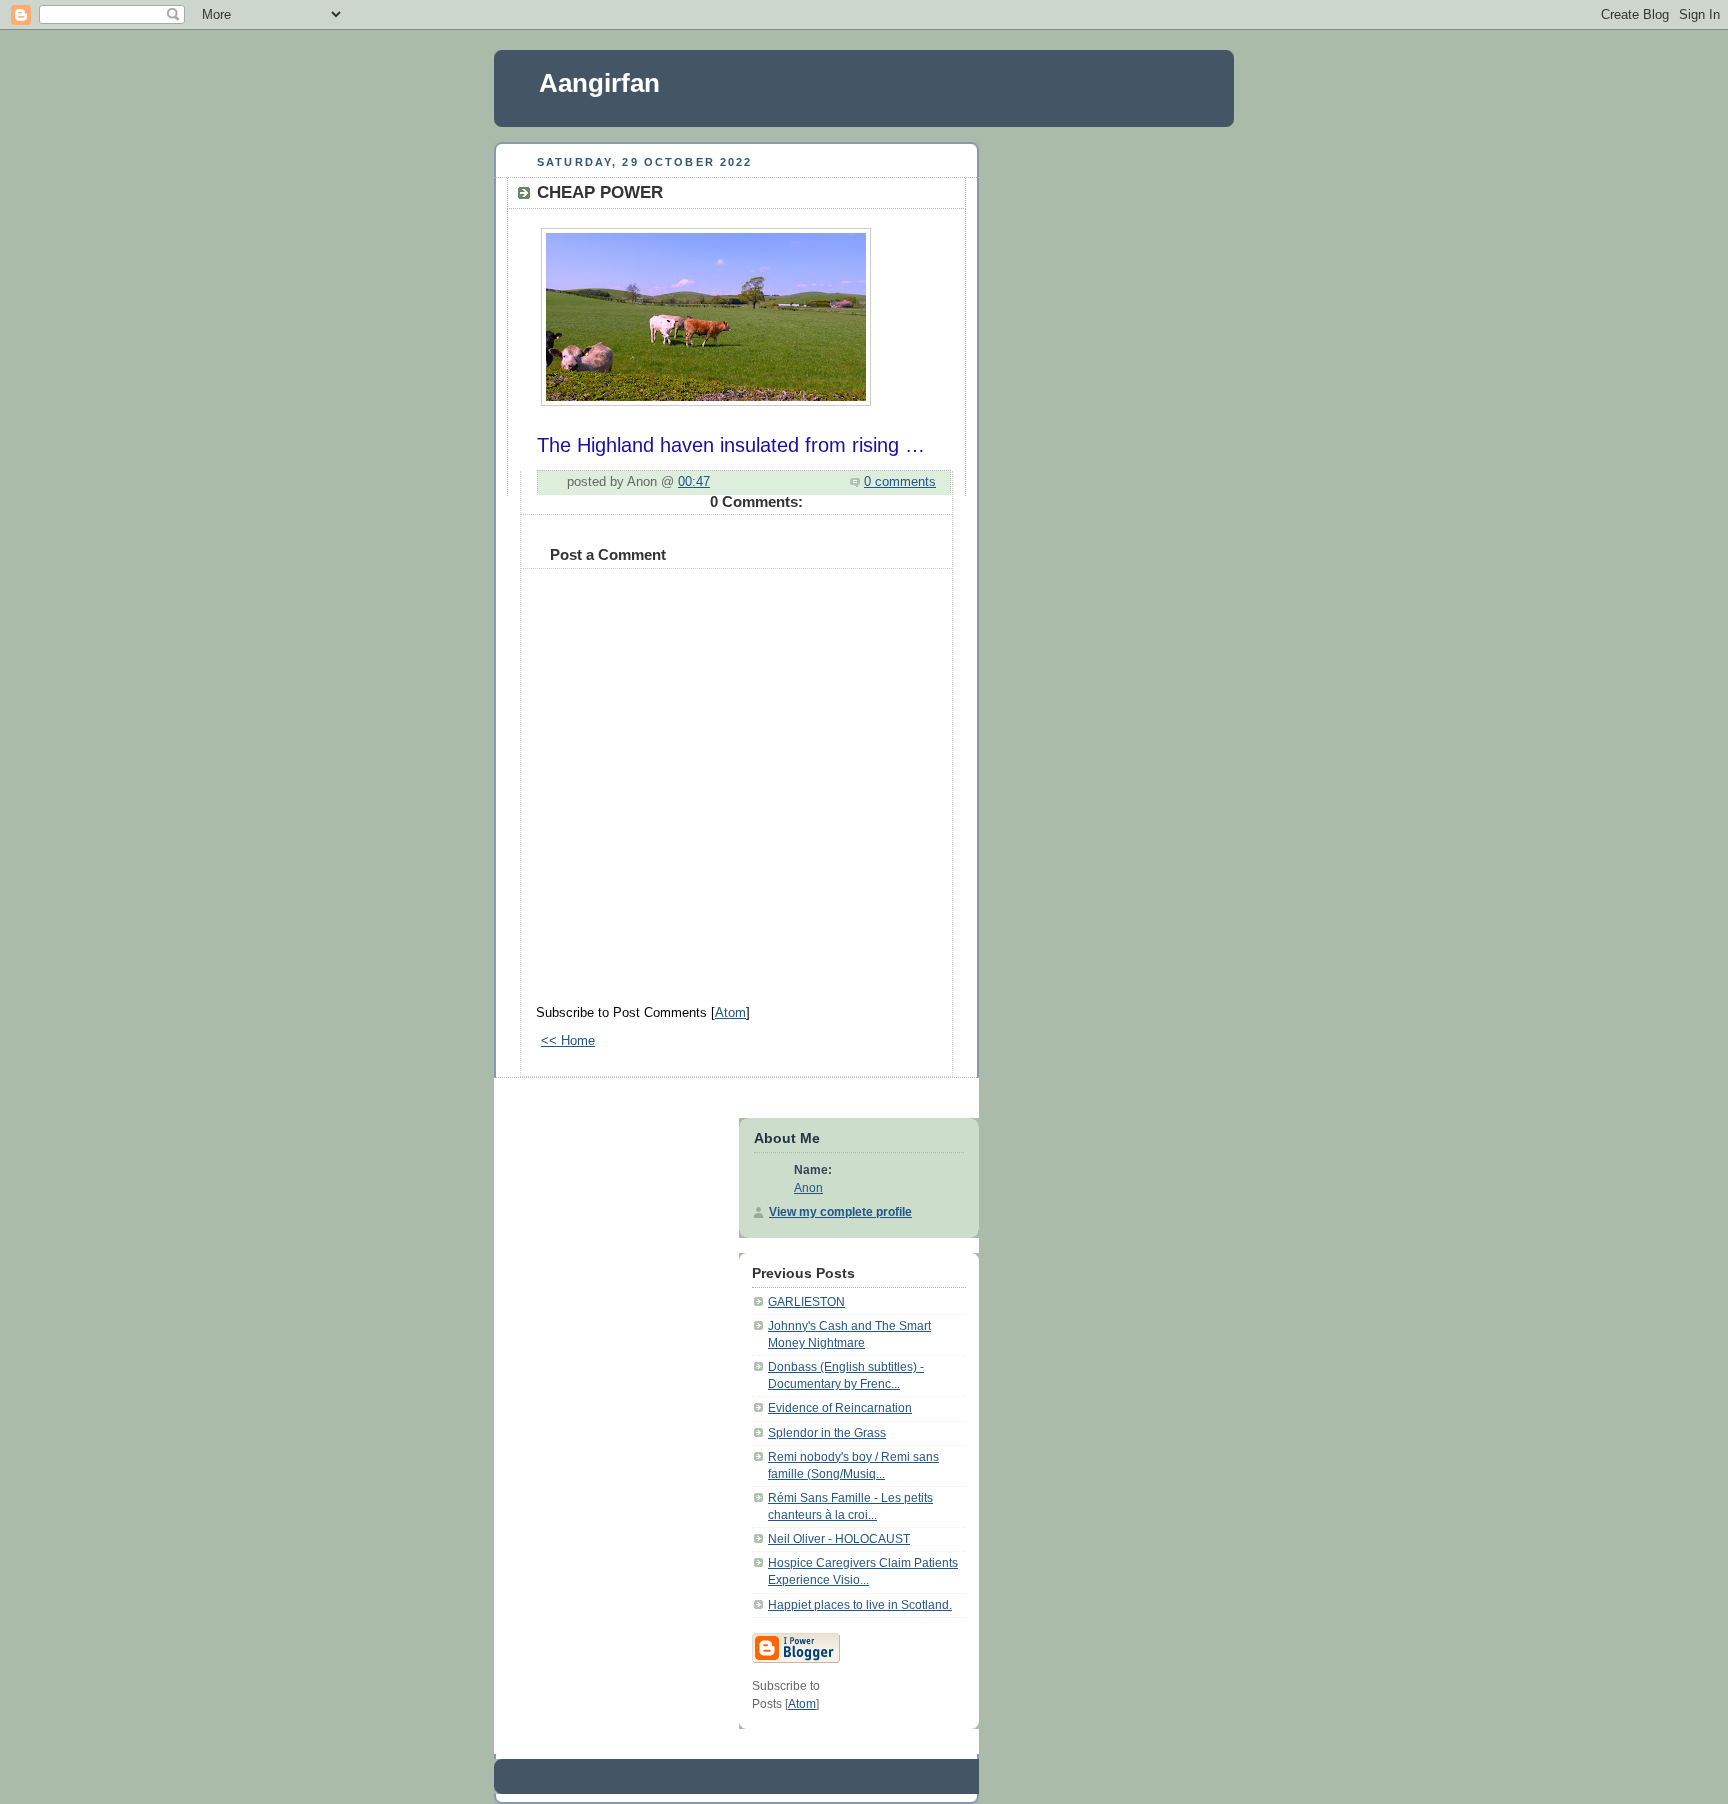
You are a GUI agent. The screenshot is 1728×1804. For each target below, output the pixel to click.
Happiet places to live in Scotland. (860, 1605)
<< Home (568, 1041)
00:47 (694, 482)
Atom (730, 1013)
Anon (808, 1188)
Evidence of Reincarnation (840, 1408)
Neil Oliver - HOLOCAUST (839, 1539)
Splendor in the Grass (827, 1433)
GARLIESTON (806, 1302)
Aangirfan (599, 83)
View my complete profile (840, 1212)
